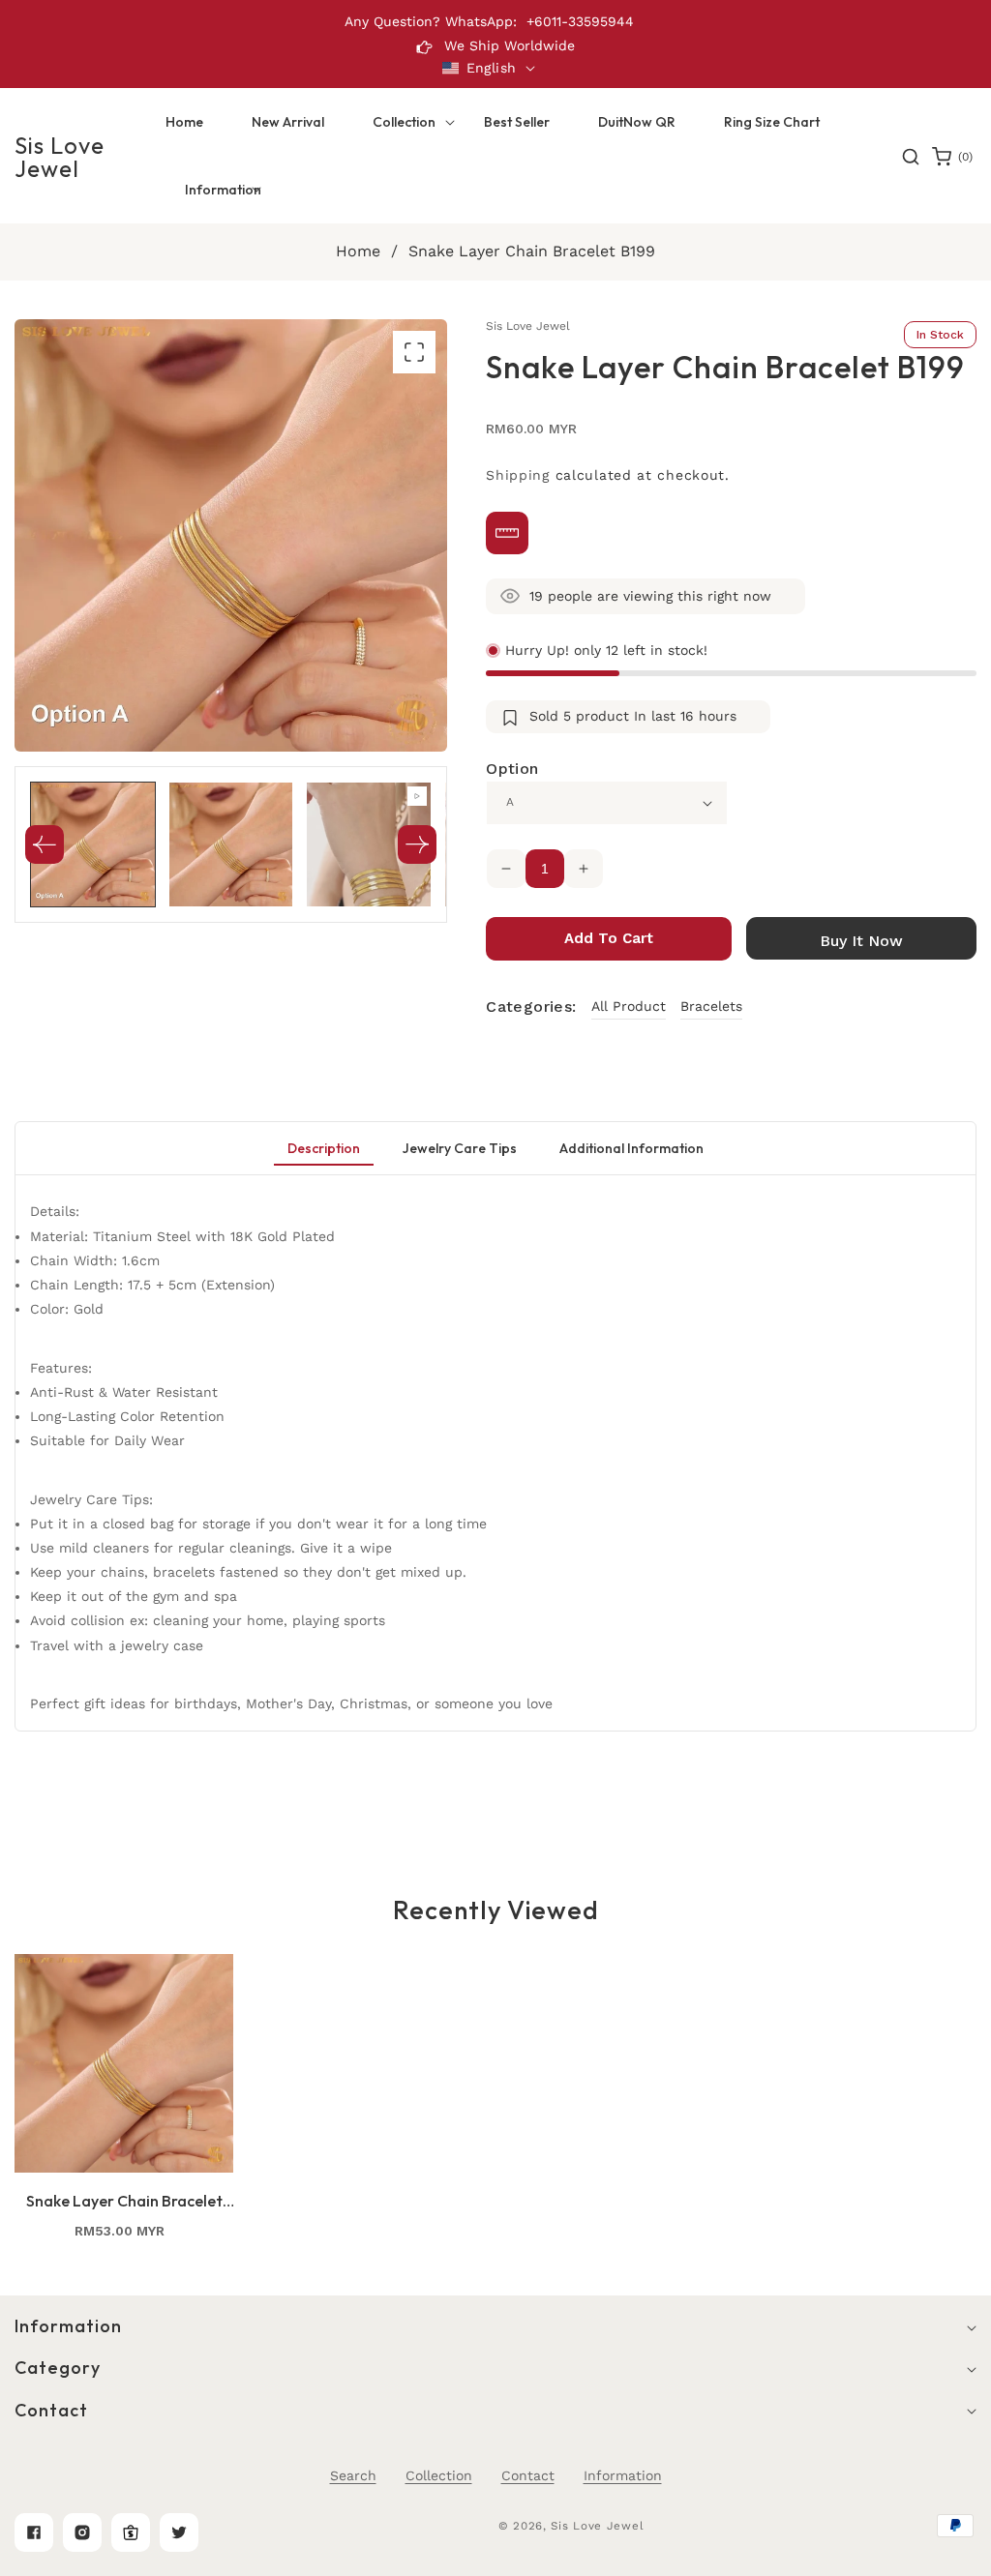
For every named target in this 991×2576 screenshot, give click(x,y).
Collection (439, 2475)
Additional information (631, 1148)
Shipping (518, 475)
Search (353, 2475)
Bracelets (711, 1006)
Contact (528, 2475)
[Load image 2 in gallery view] (231, 844)
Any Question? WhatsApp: (431, 21)
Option (512, 769)
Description (324, 1148)
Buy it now (861, 941)
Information (623, 2475)
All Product (629, 1006)
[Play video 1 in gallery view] (369, 844)
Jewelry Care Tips (460, 1148)
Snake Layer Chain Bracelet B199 (124, 2201)
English (492, 68)
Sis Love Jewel (597, 2526)
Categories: (531, 1007)
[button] (404, 122)
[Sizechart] (507, 533)
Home (358, 251)
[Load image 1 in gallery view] (93, 844)
